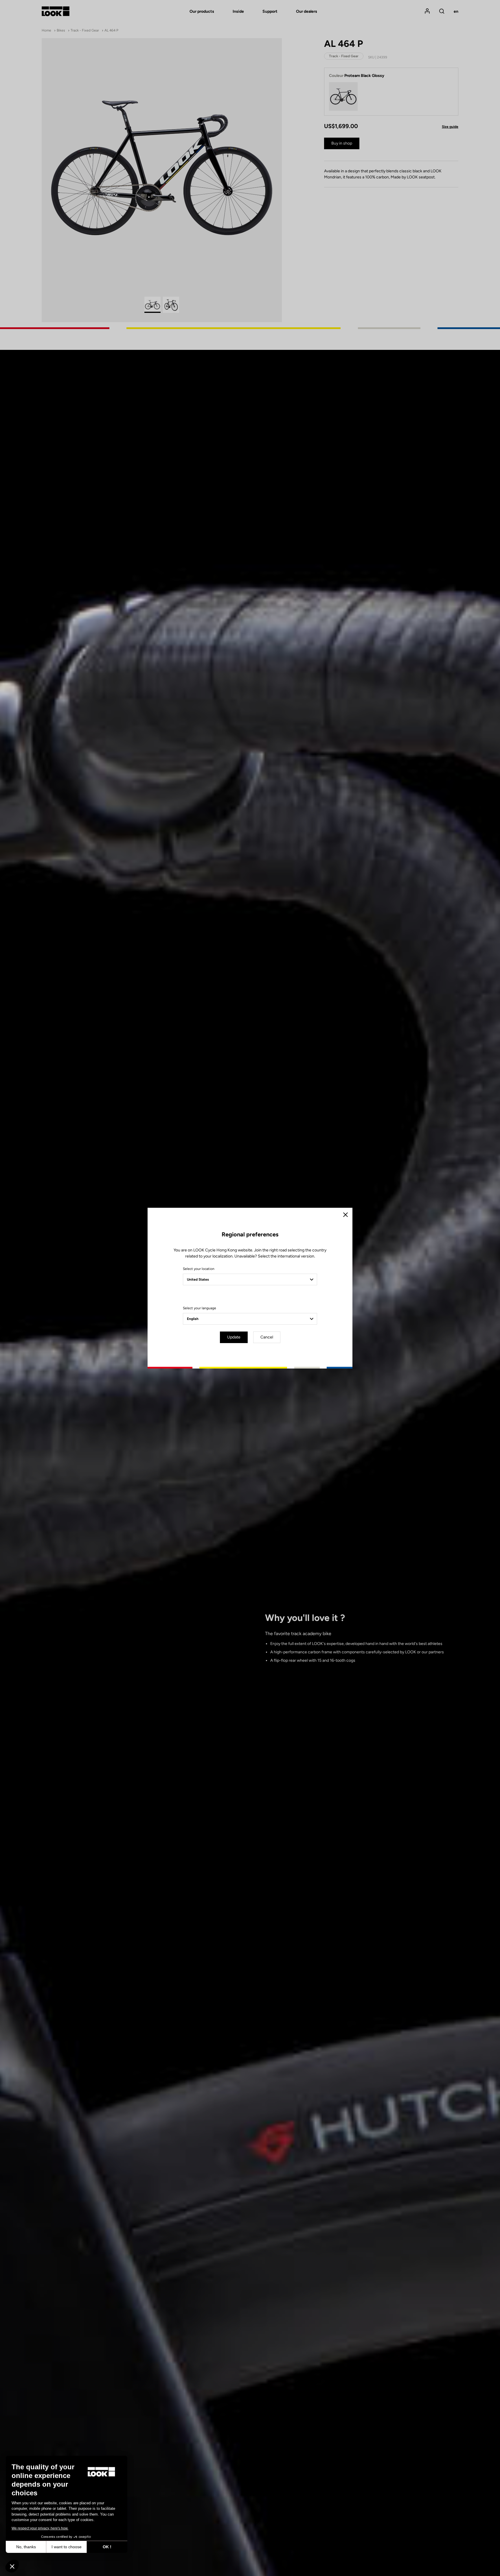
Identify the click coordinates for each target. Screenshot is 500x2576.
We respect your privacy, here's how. (40, 2528)
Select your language (200, 1308)
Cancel (267, 1337)
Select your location (199, 1269)
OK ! (107, 2547)
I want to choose (67, 2547)
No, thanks (26, 2547)
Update (234, 1337)
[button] (12, 2566)
